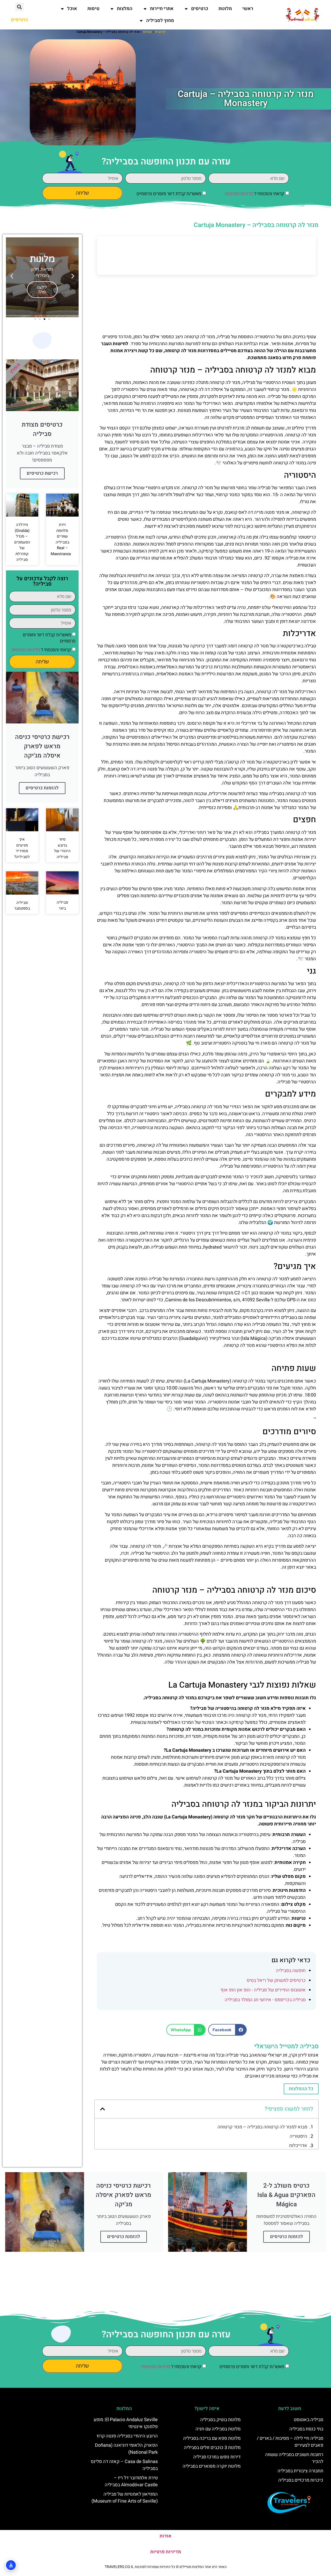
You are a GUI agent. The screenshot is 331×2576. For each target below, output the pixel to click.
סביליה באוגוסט (309, 2420)
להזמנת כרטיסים (42, 788)
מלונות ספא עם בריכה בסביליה (212, 2438)
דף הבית (160, 32)
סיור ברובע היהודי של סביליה (62, 848)
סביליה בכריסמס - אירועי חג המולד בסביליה (265, 2000)
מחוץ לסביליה (160, 21)
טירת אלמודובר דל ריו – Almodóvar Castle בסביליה (131, 2481)
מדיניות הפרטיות (239, 194)
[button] (20, 7)
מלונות (225, 9)
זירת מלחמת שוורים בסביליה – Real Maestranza (61, 539)
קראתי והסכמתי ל (254, 194)
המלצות (125, 9)
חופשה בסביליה (291, 1971)
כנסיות (147, 32)
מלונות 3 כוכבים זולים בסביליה (212, 2448)
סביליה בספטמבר (22, 906)
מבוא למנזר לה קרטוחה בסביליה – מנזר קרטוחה (262, 2127)
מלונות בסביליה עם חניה (218, 2429)
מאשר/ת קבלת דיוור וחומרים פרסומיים (169, 194)
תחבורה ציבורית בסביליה (300, 2471)
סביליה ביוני (62, 905)
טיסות (93, 9)
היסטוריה (298, 2136)
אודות (165, 2536)
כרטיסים (200, 9)
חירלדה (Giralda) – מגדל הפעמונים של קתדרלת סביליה (22, 542)
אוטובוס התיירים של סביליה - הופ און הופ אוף (263, 1990)
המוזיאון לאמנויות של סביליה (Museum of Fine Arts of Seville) (125, 2498)
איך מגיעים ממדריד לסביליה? (22, 848)
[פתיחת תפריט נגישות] (11, 2565)
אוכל (72, 9)
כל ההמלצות (301, 2089)
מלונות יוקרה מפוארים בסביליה (212, 2466)
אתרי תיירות (162, 9)
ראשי (248, 9)
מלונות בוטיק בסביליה (220, 2420)
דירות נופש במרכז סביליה (217, 2457)
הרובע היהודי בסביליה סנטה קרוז (127, 2436)
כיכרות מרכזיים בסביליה (301, 2480)
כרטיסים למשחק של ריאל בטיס (276, 1980)
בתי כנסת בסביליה (306, 2429)
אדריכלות (298, 2146)
